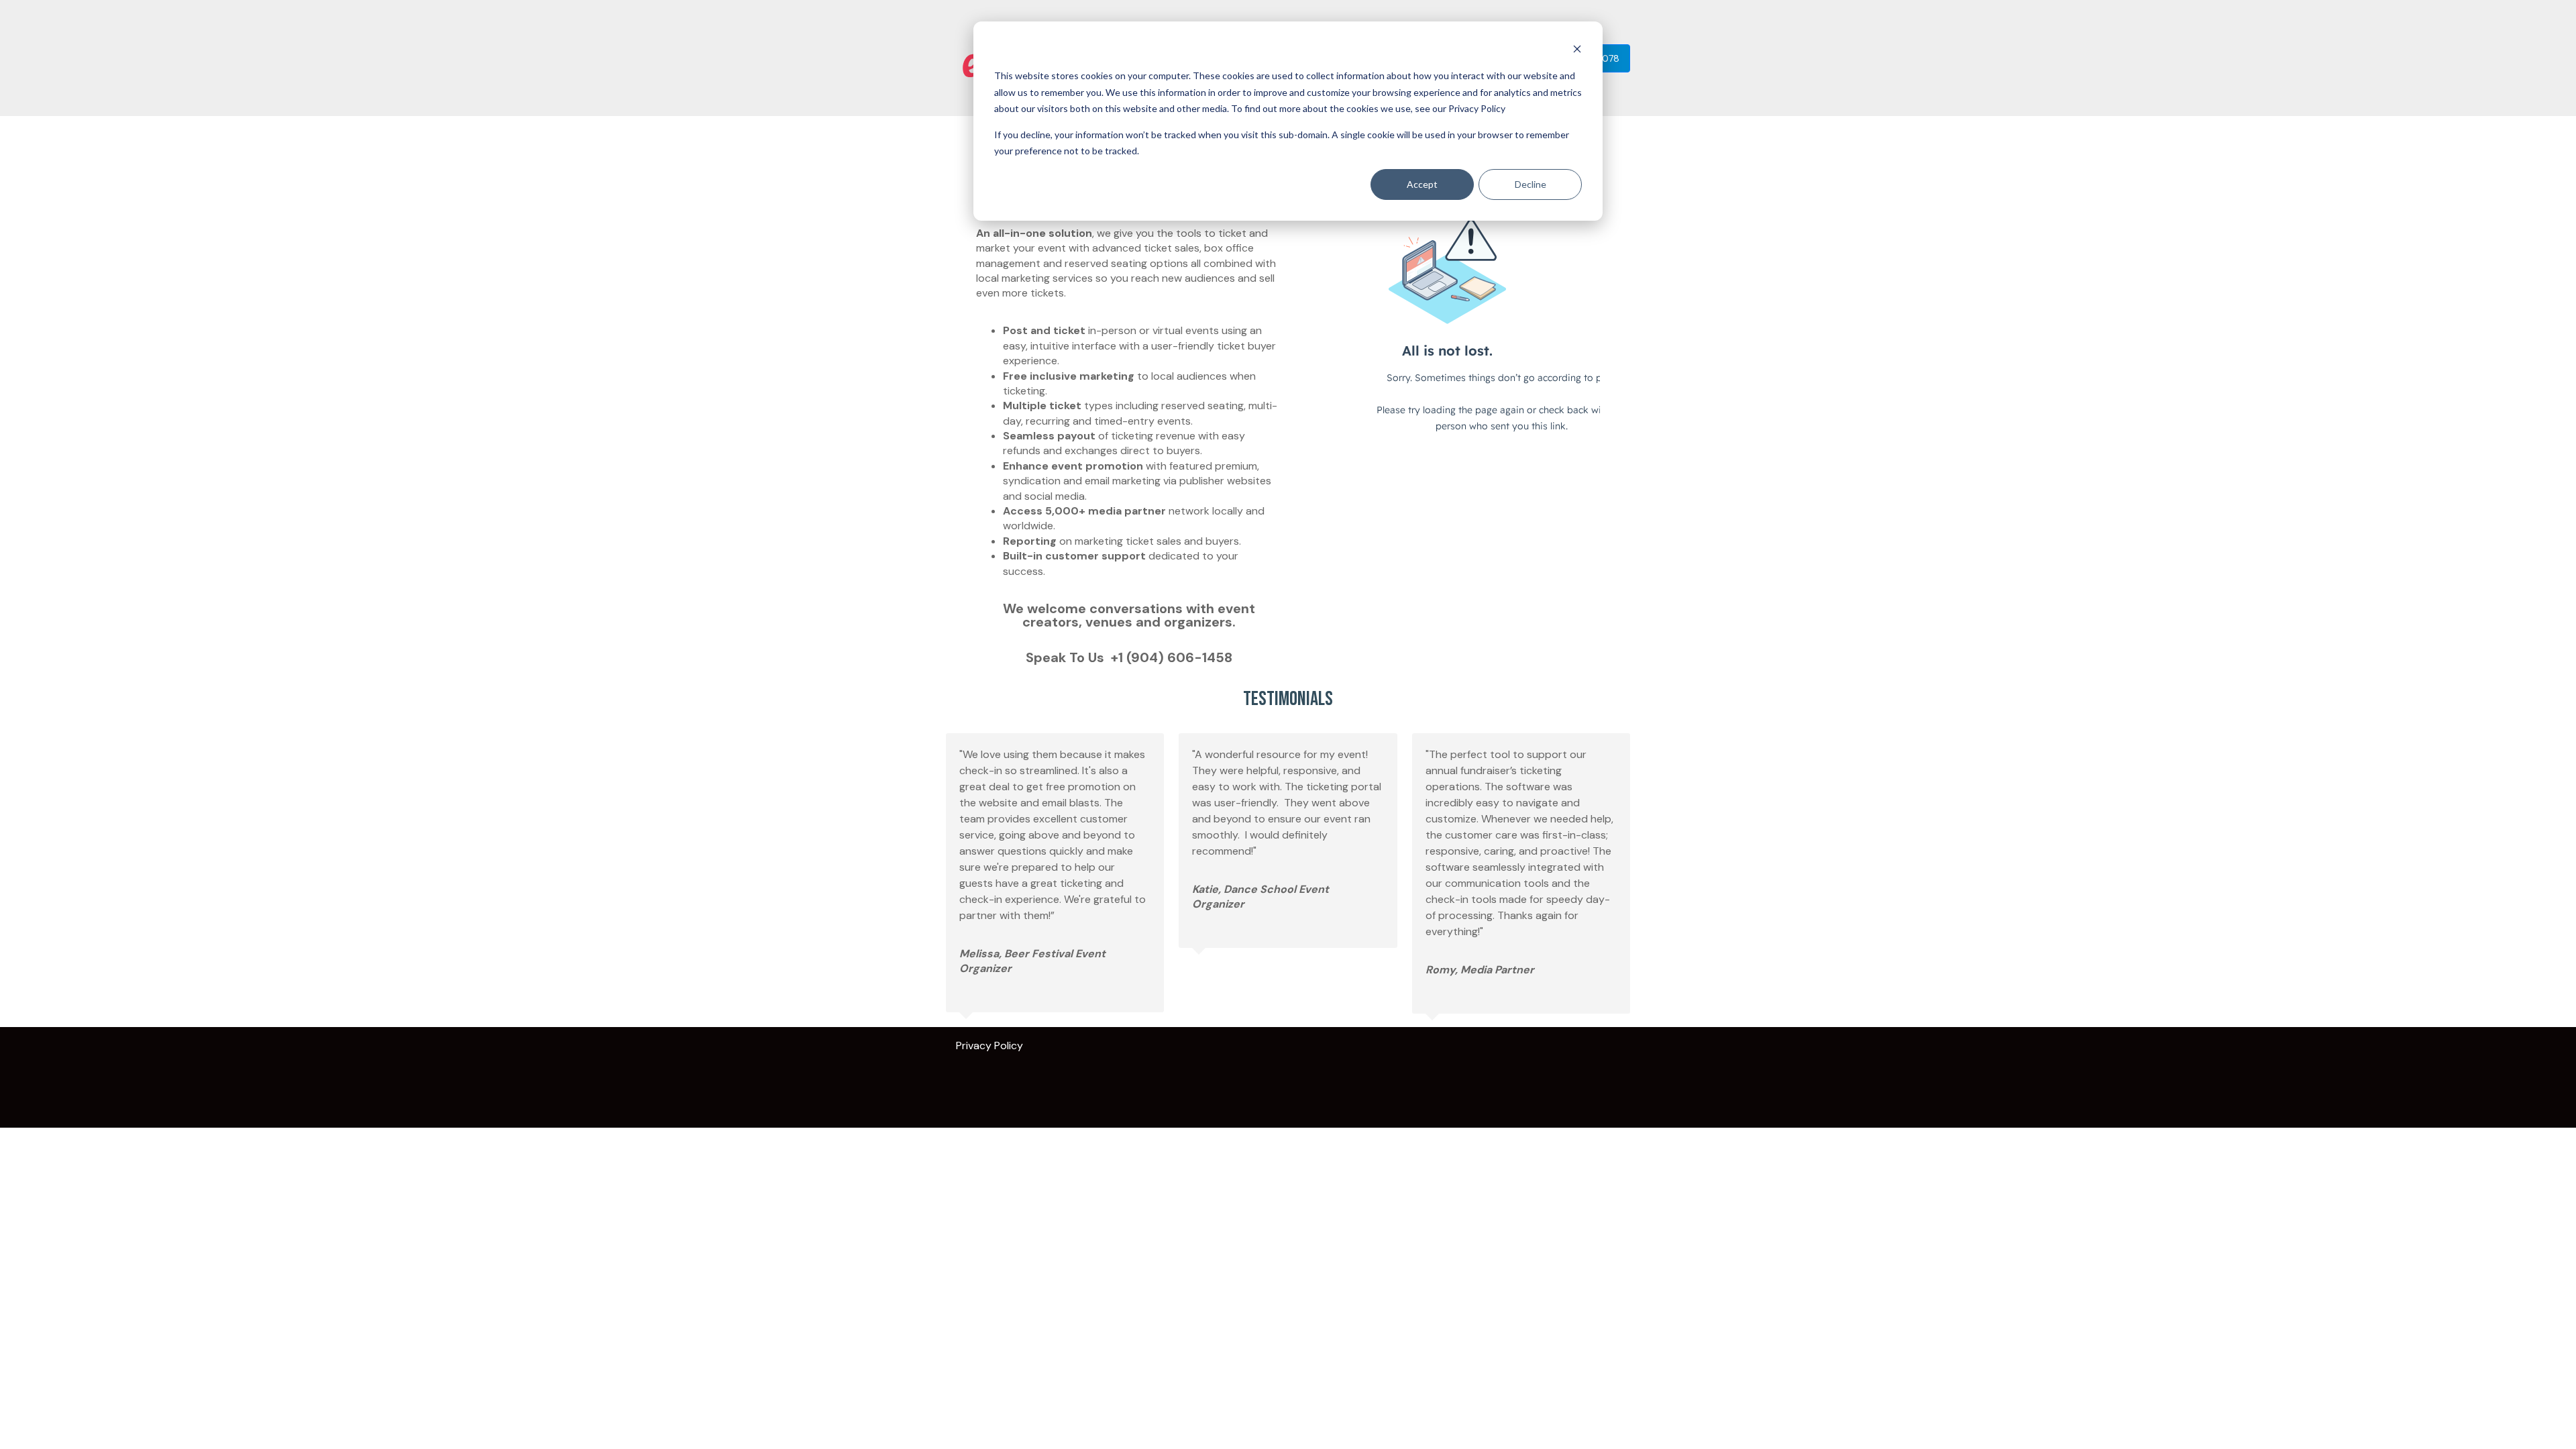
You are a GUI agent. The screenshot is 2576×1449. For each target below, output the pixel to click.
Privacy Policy (994, 1045)
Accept (1422, 184)
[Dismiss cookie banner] (1577, 51)
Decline (1531, 184)
